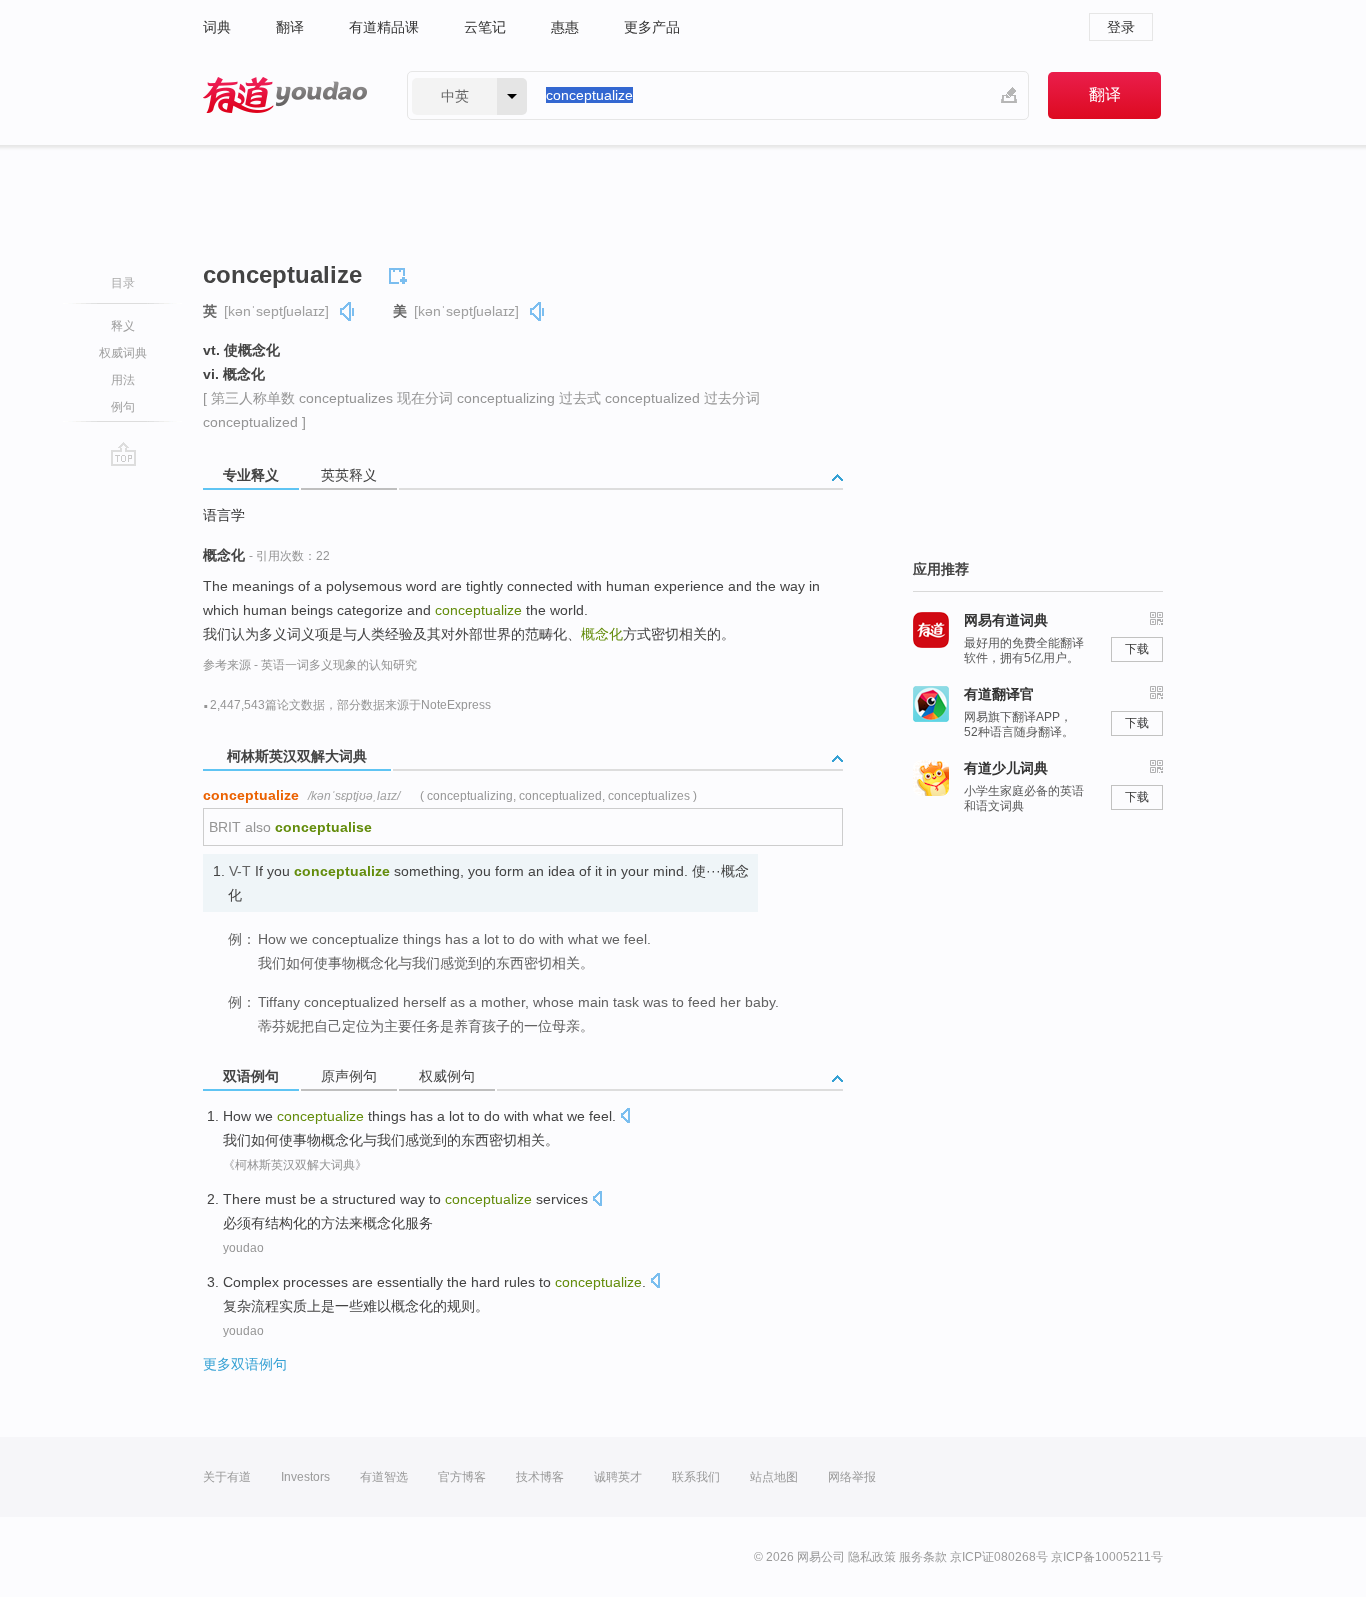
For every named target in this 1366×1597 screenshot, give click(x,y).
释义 (123, 326)
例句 (123, 407)
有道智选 (384, 1477)
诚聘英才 (618, 1477)
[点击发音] (625, 1117)
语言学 (224, 515)
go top (123, 454)
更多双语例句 (245, 1364)
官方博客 (462, 1477)
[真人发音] (348, 311)
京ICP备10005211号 (1107, 1557)
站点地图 (774, 1477)
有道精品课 (384, 27)
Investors (305, 1477)
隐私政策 (872, 1557)
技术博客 (540, 1477)
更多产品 (652, 27)
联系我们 (696, 1477)
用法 (123, 380)
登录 (1121, 27)
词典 (217, 27)
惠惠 (565, 27)
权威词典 (123, 353)
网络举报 (852, 1477)
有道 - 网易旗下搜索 (285, 95)
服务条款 (923, 1557)
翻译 (290, 27)
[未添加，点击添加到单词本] (401, 273)
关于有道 (227, 1477)
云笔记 (485, 27)
